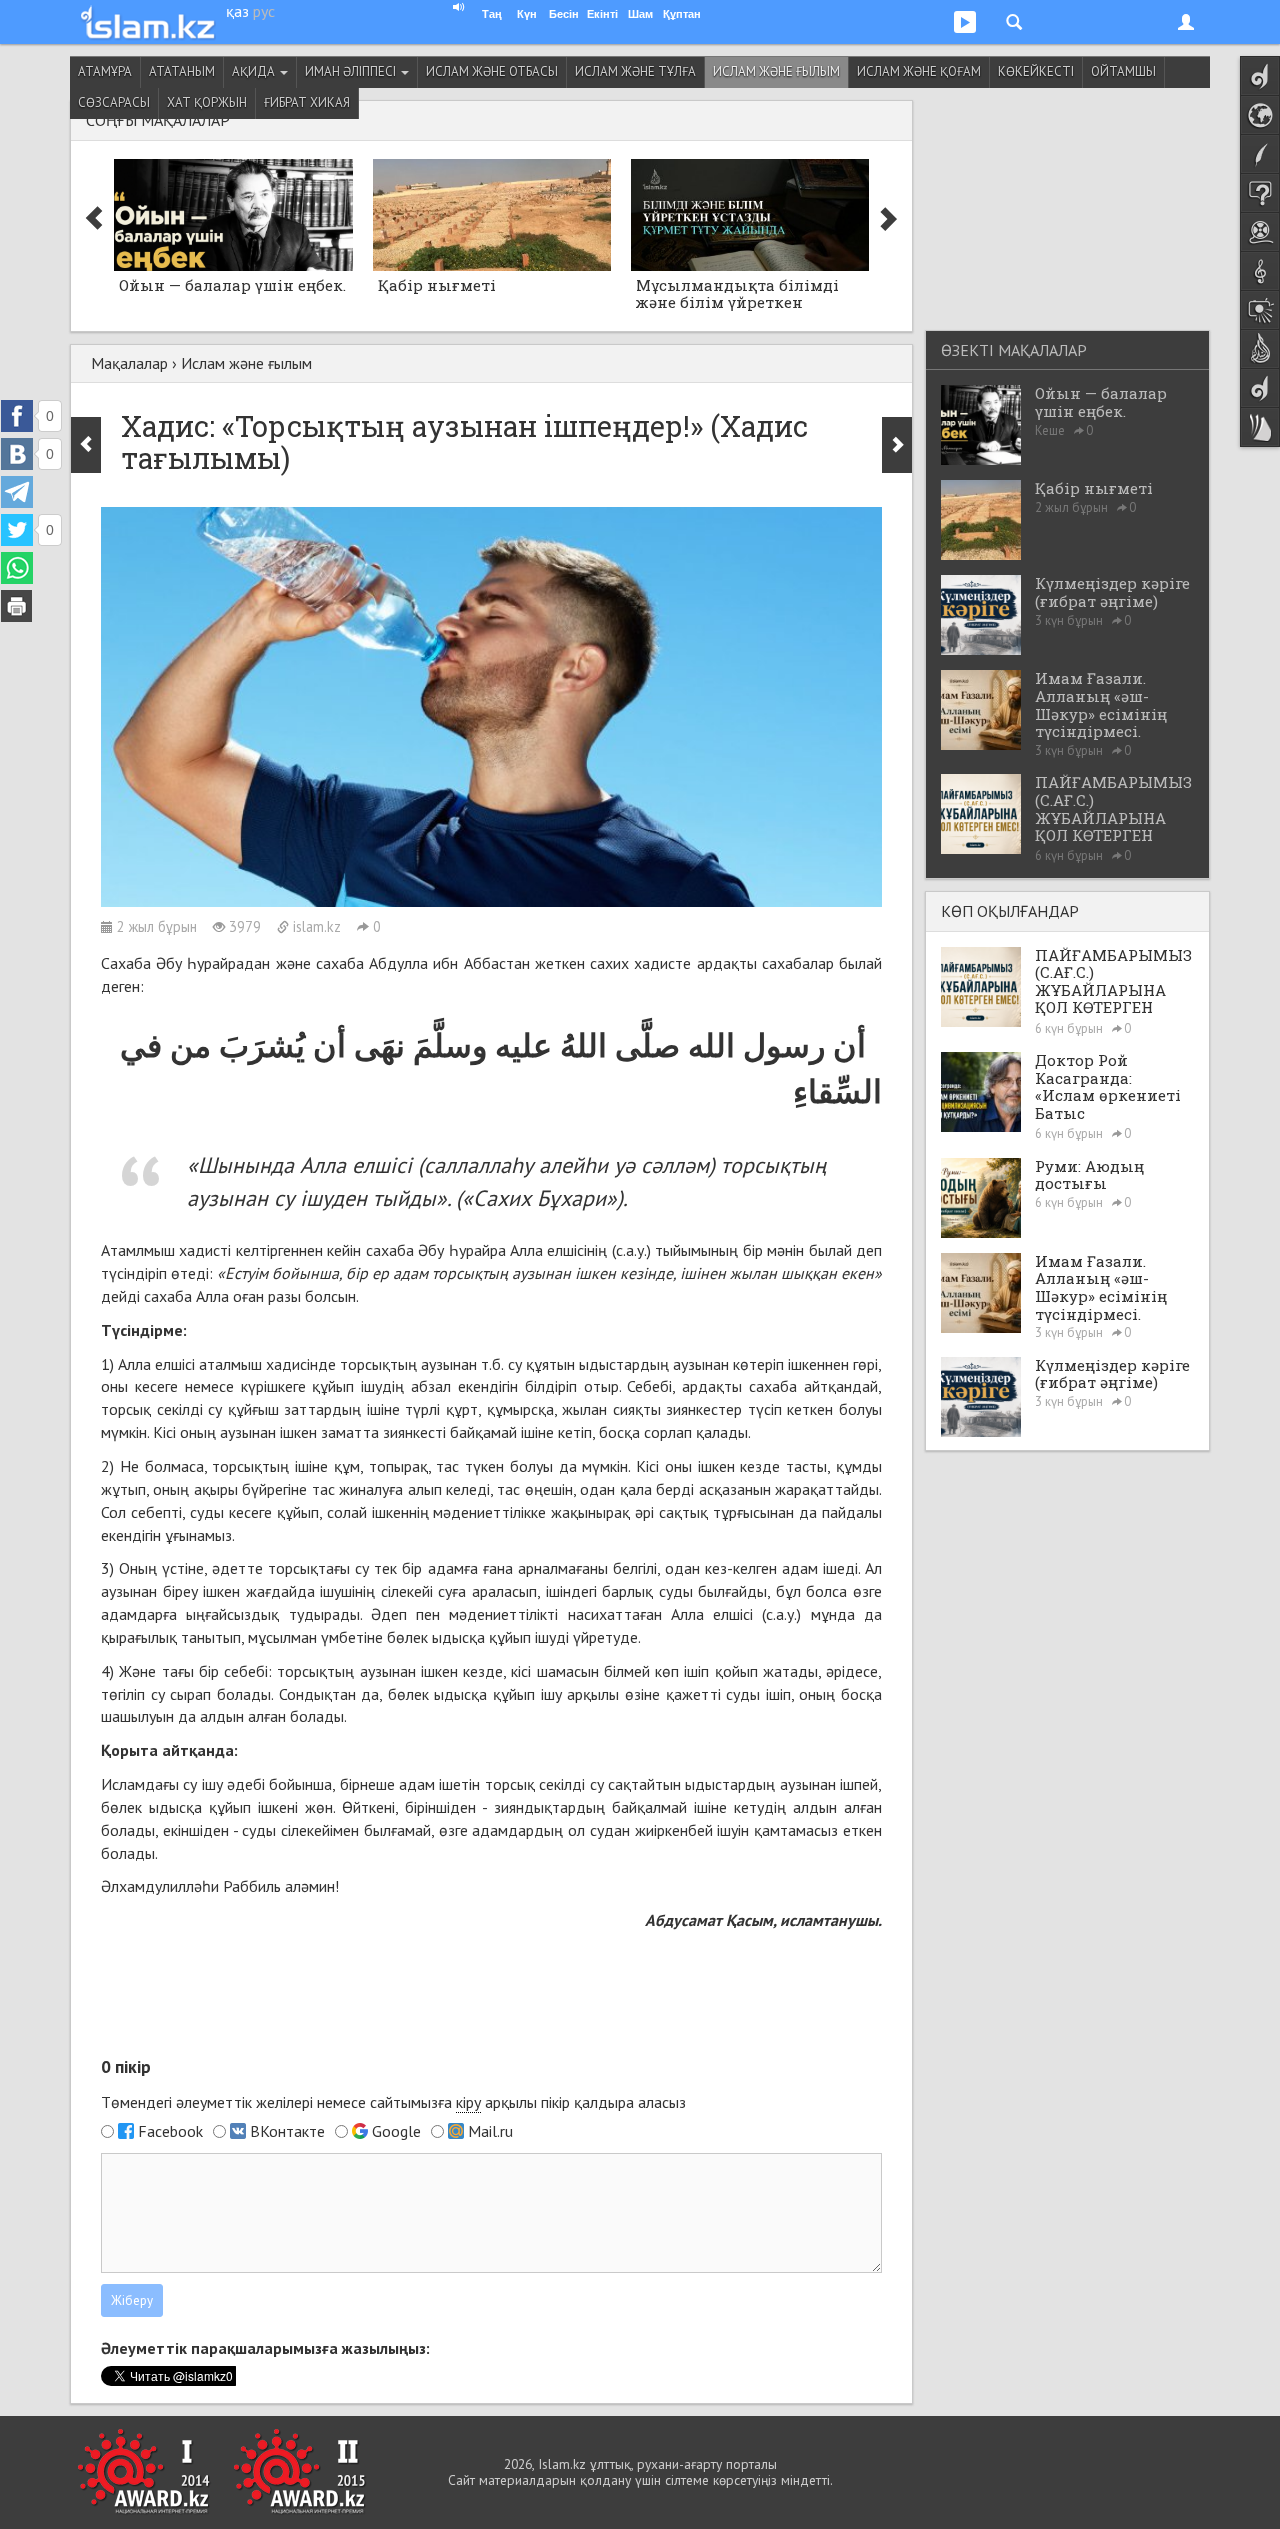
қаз (237, 11)
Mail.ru (490, 2131)
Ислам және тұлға (635, 71)
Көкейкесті (1036, 71)
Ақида (255, 71)
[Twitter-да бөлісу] (17, 530)
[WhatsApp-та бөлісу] (17, 568)
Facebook (170, 2131)
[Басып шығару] (17, 606)
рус (264, 11)
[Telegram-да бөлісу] (17, 492)
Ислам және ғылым (776, 71)
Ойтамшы (1123, 71)
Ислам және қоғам (919, 71)
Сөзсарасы (114, 102)
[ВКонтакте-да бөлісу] (17, 454)
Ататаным (182, 71)
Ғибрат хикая (307, 102)
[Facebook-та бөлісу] (17, 416)
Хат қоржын (207, 102)
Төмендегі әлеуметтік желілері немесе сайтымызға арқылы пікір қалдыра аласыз (393, 2102)
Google (396, 2131)
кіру (468, 2102)
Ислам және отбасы (492, 71)
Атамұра (105, 71)
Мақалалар (129, 363)
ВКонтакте (287, 2131)
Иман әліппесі (352, 71)
